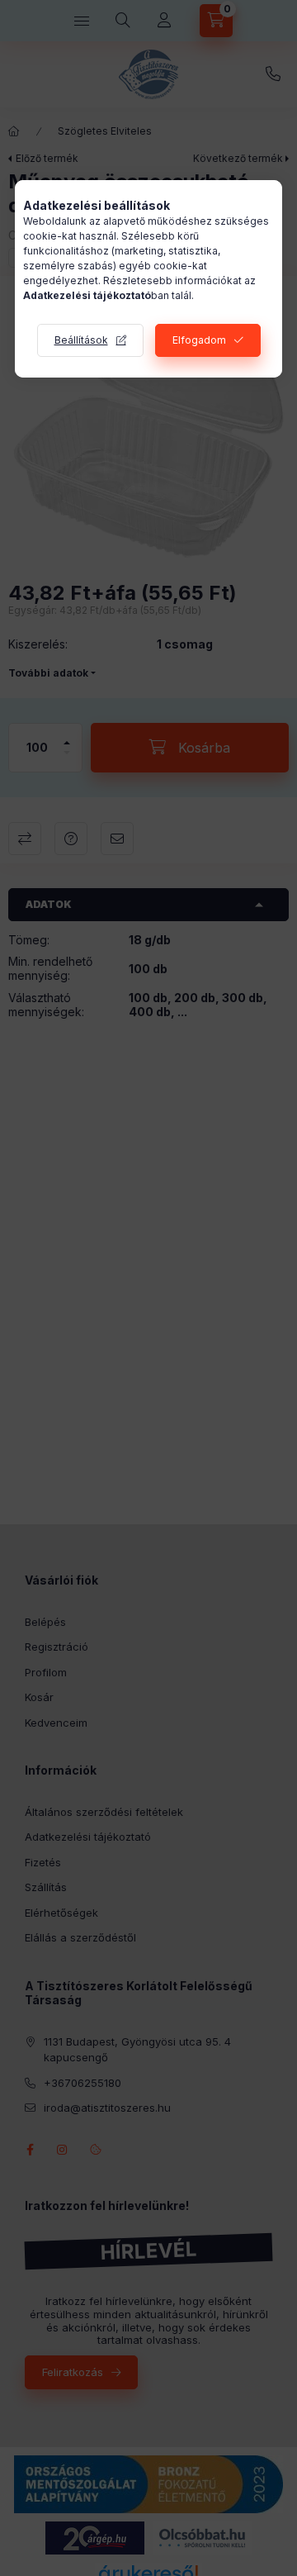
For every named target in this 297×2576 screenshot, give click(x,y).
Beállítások (81, 340)
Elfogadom (199, 340)
